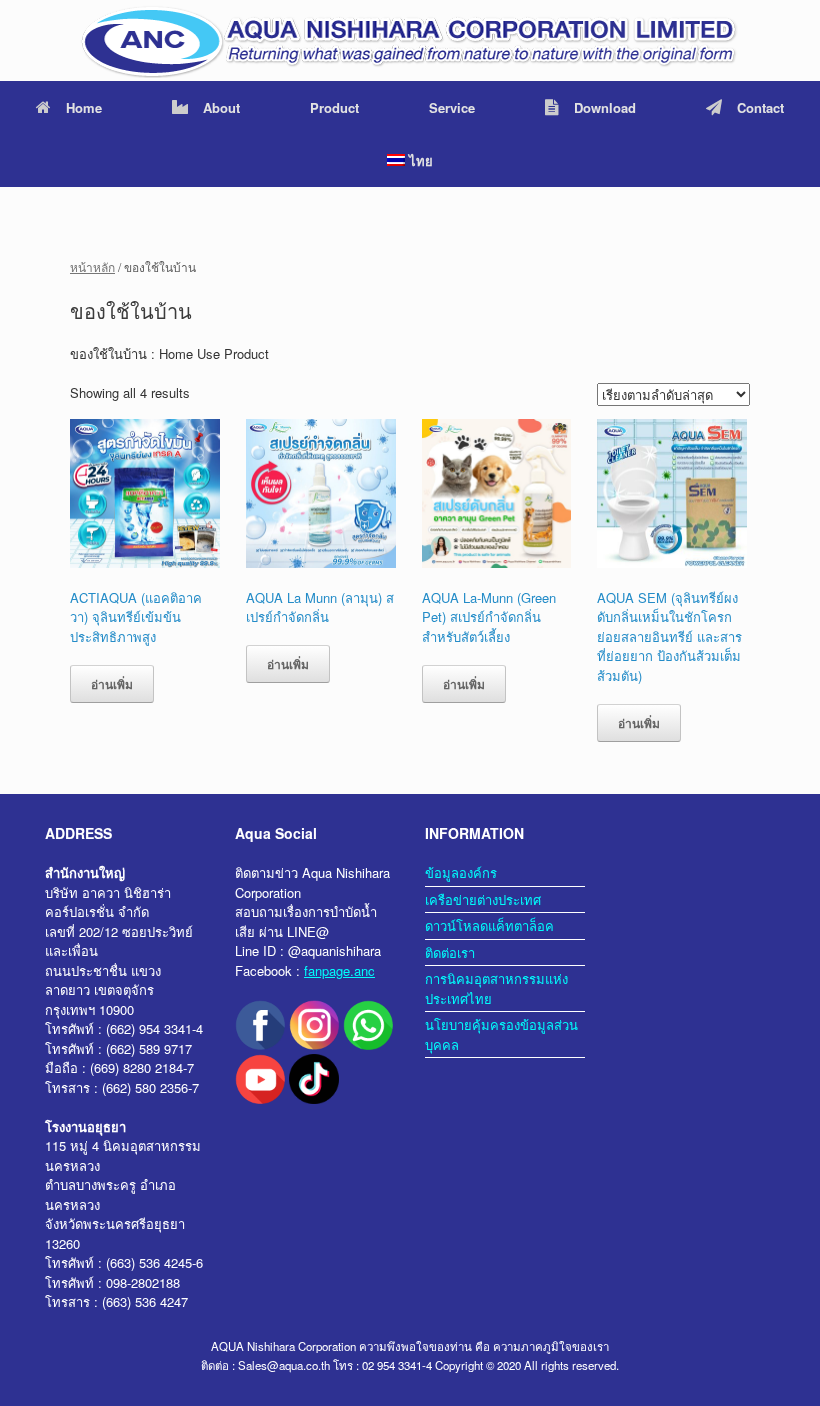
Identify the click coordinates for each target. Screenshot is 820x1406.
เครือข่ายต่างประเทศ (483, 899)
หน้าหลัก (92, 266)
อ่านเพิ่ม (112, 684)
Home (84, 107)
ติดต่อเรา (450, 952)
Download (605, 107)
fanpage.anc (339, 970)
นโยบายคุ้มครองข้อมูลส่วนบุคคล (501, 1034)
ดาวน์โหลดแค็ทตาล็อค (489, 925)
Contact (760, 107)
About (221, 107)
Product (334, 107)
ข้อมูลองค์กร (461, 872)
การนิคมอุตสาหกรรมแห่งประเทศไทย (496, 988)
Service (452, 107)
